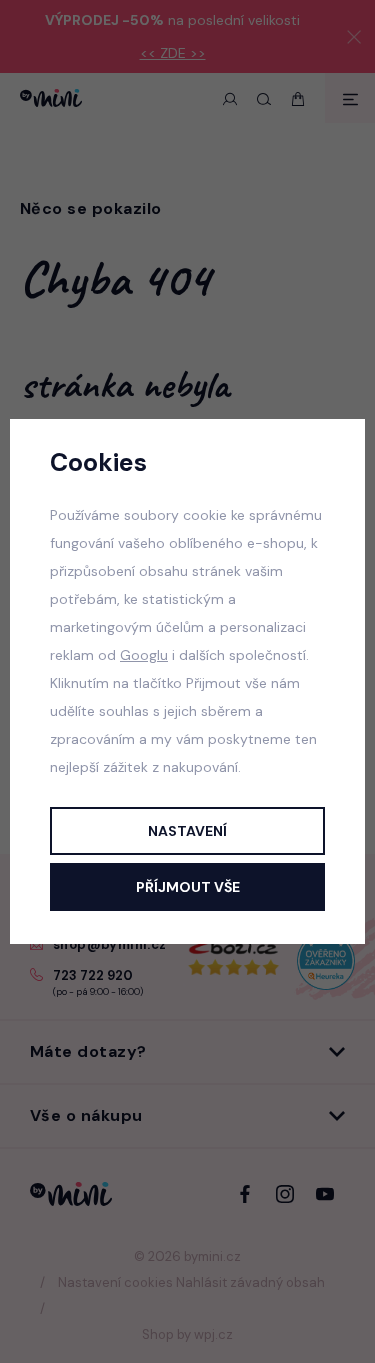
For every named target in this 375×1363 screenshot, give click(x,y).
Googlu (144, 655)
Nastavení (187, 831)
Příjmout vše (188, 887)
